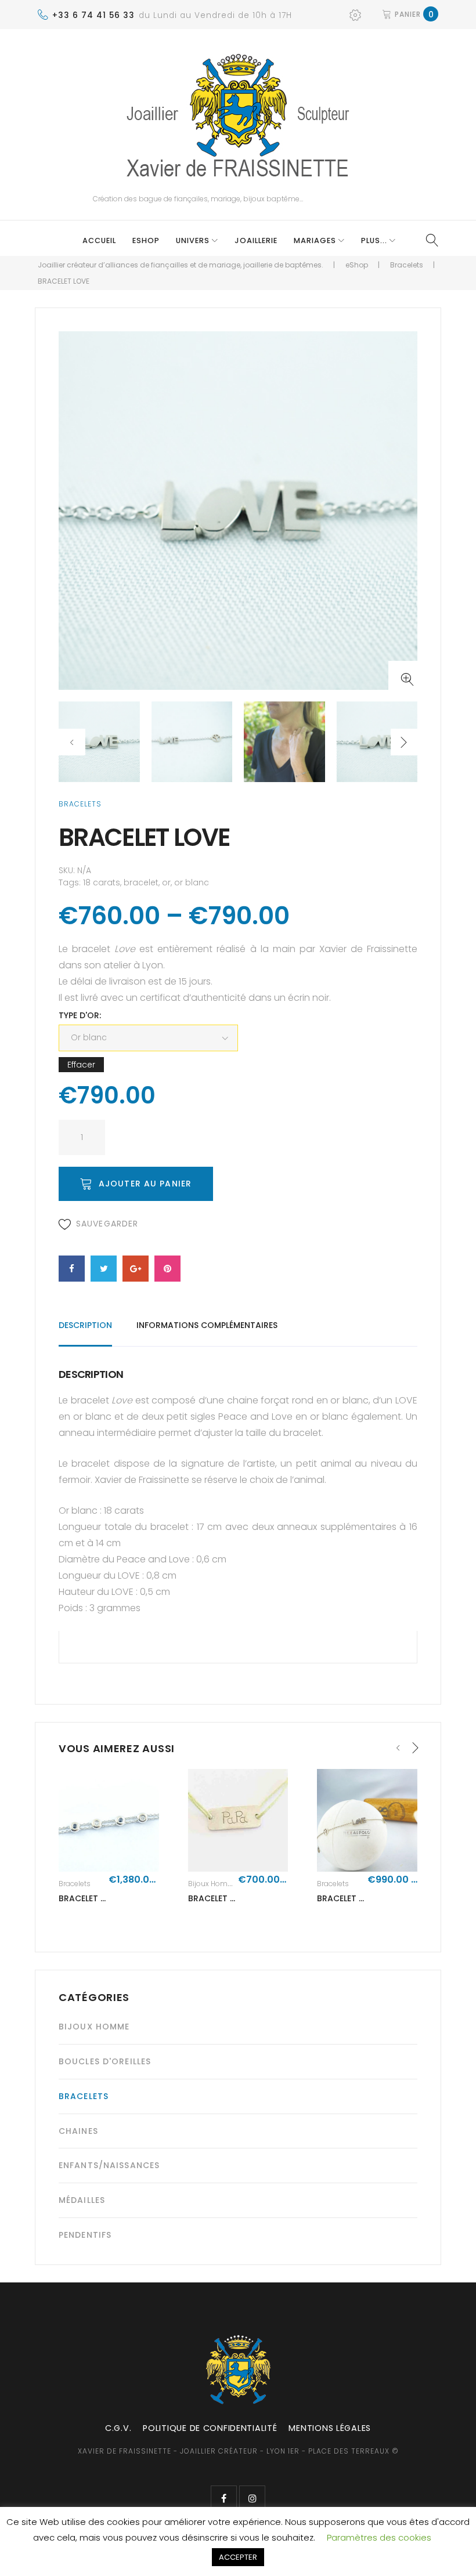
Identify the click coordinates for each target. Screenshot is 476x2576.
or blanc (192, 882)
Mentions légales (330, 2428)
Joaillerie (256, 240)
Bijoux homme (214, 1884)
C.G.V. (118, 2428)
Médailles (82, 2200)
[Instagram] (252, 2499)
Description (85, 1325)
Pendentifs (85, 2235)
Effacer (81, 1065)
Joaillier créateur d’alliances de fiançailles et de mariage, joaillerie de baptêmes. (181, 265)
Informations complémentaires (207, 1325)
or (166, 882)
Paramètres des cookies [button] (379, 2537)
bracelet (141, 882)
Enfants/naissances (109, 2165)
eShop (146, 240)
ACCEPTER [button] (238, 2557)
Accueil (99, 240)
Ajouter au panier (145, 1184)
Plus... (374, 240)
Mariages (315, 240)
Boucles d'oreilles (105, 2061)
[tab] (85, 1331)
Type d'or (79, 1015)
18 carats (102, 882)
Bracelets (407, 265)
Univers (193, 240)
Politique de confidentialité (210, 2428)
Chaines (78, 2131)
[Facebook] (224, 2499)
